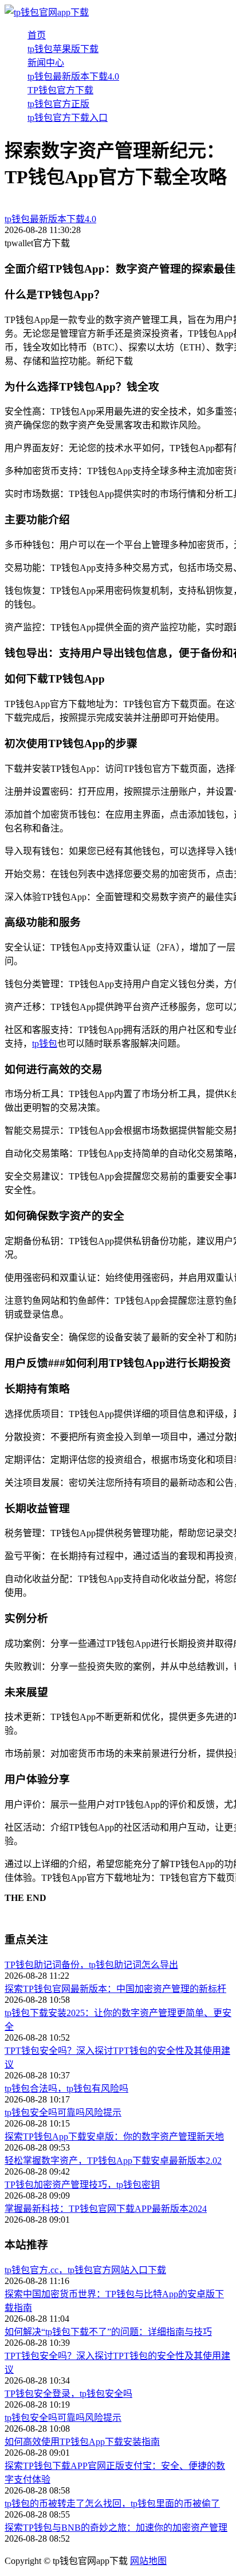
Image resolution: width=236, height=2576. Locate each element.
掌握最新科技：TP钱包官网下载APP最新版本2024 (106, 2209)
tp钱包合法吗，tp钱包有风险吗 (66, 2088)
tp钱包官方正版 (58, 104)
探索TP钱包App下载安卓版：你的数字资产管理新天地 (114, 2137)
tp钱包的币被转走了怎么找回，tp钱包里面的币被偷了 (112, 2504)
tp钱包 (45, 1044)
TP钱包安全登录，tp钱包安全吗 (68, 2394)
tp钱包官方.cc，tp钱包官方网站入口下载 (85, 2270)
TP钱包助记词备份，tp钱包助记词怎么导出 (91, 1965)
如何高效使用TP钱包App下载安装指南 (82, 2442)
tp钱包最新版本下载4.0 (73, 76)
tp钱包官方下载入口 (68, 118)
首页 (37, 35)
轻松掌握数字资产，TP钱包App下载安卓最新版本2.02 (113, 2161)
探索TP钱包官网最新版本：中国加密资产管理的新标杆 (115, 1989)
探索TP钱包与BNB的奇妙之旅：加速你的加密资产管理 (116, 2528)
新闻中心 (46, 63)
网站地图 (148, 2561)
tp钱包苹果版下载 (63, 49)
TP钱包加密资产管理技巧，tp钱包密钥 (82, 2185)
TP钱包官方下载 (60, 90)
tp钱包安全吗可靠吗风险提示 (63, 2113)
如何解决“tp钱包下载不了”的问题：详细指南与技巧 (108, 2332)
